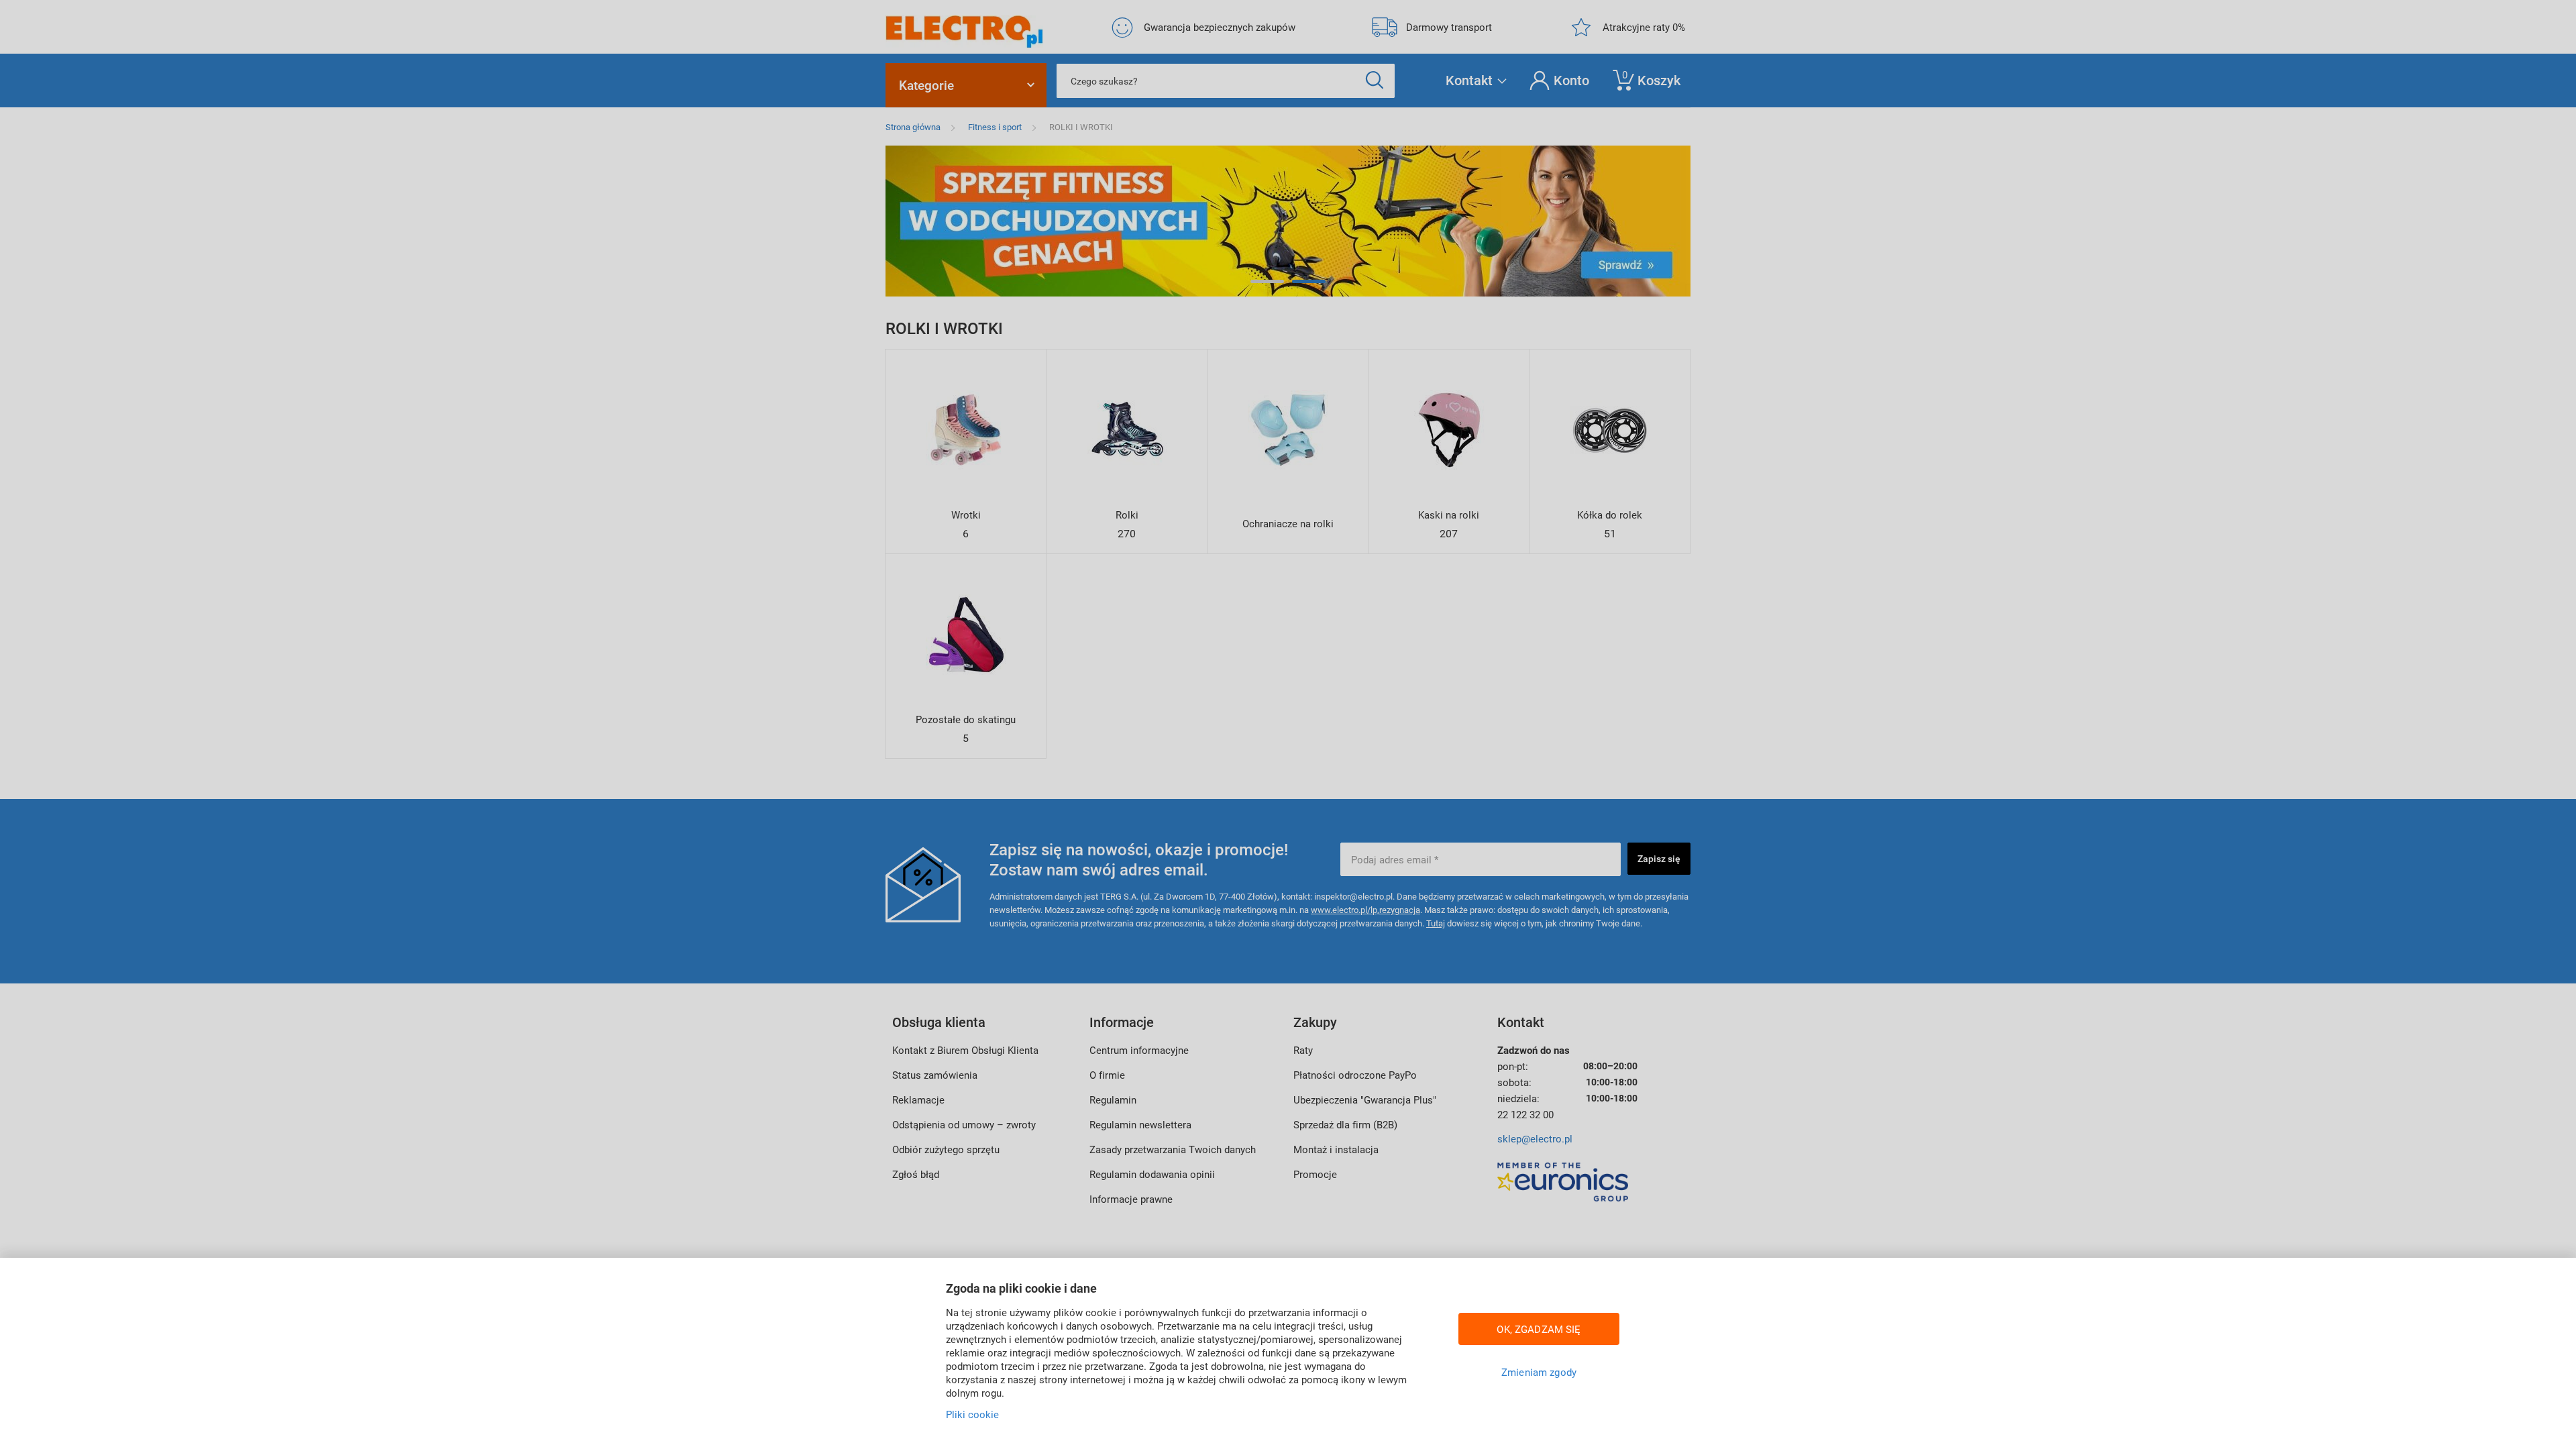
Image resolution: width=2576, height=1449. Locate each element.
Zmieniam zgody (1539, 1372)
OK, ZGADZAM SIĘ (1539, 1329)
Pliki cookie (972, 1414)
